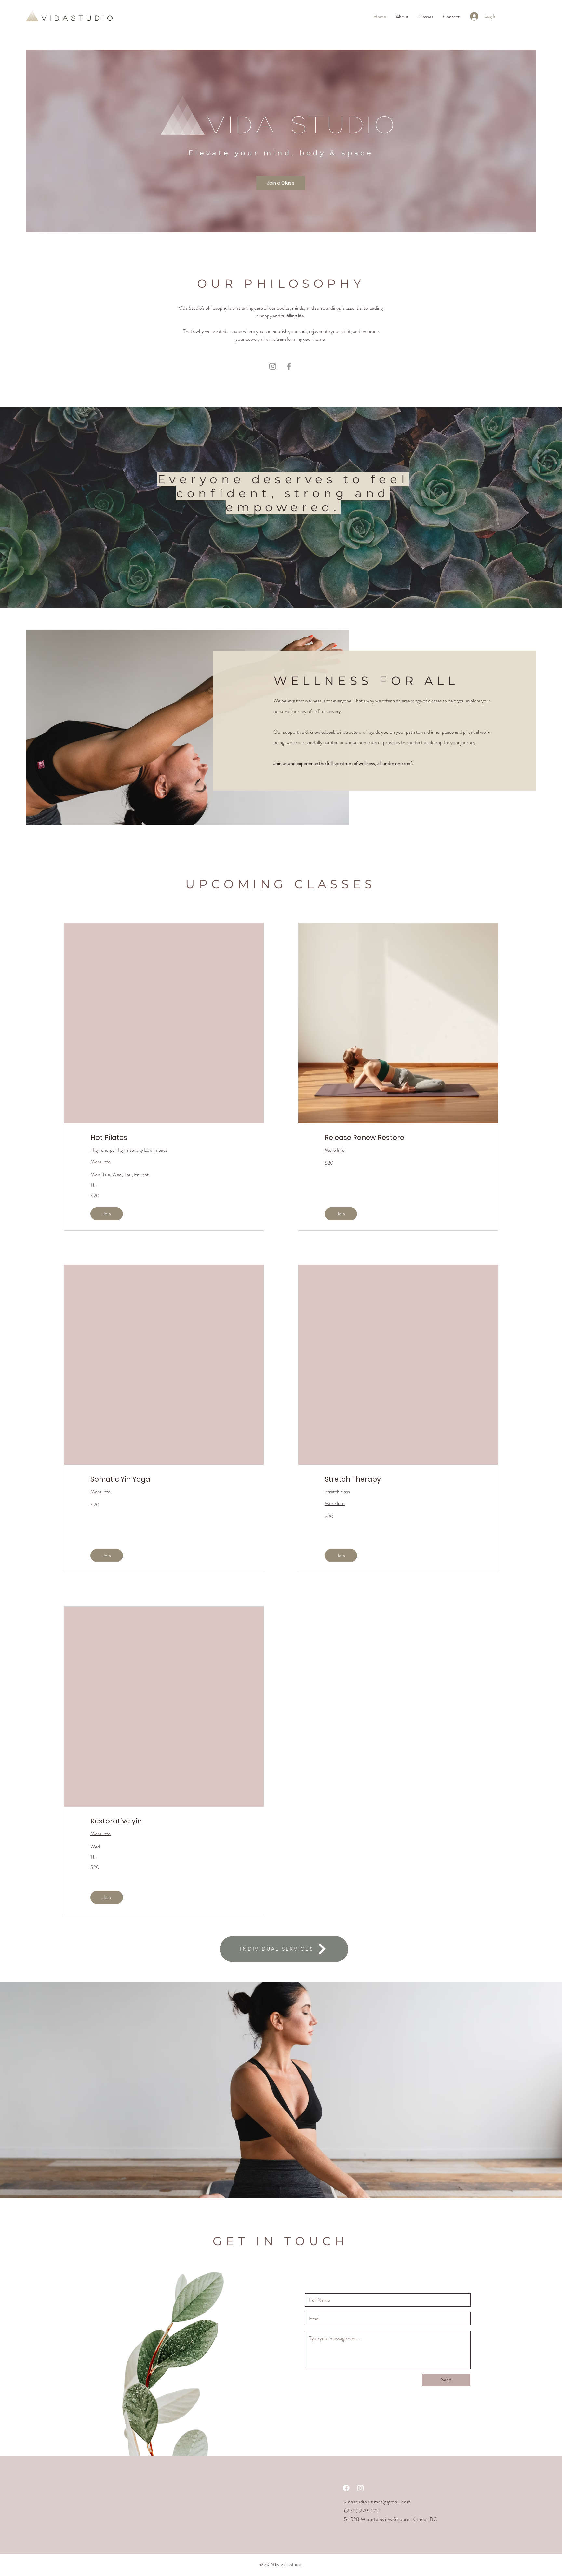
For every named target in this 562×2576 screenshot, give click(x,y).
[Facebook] (289, 366)
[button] (107, 1214)
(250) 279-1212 (362, 2510)
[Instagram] (273, 366)
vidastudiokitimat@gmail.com (378, 2502)
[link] (164, 1138)
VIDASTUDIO (79, 18)
